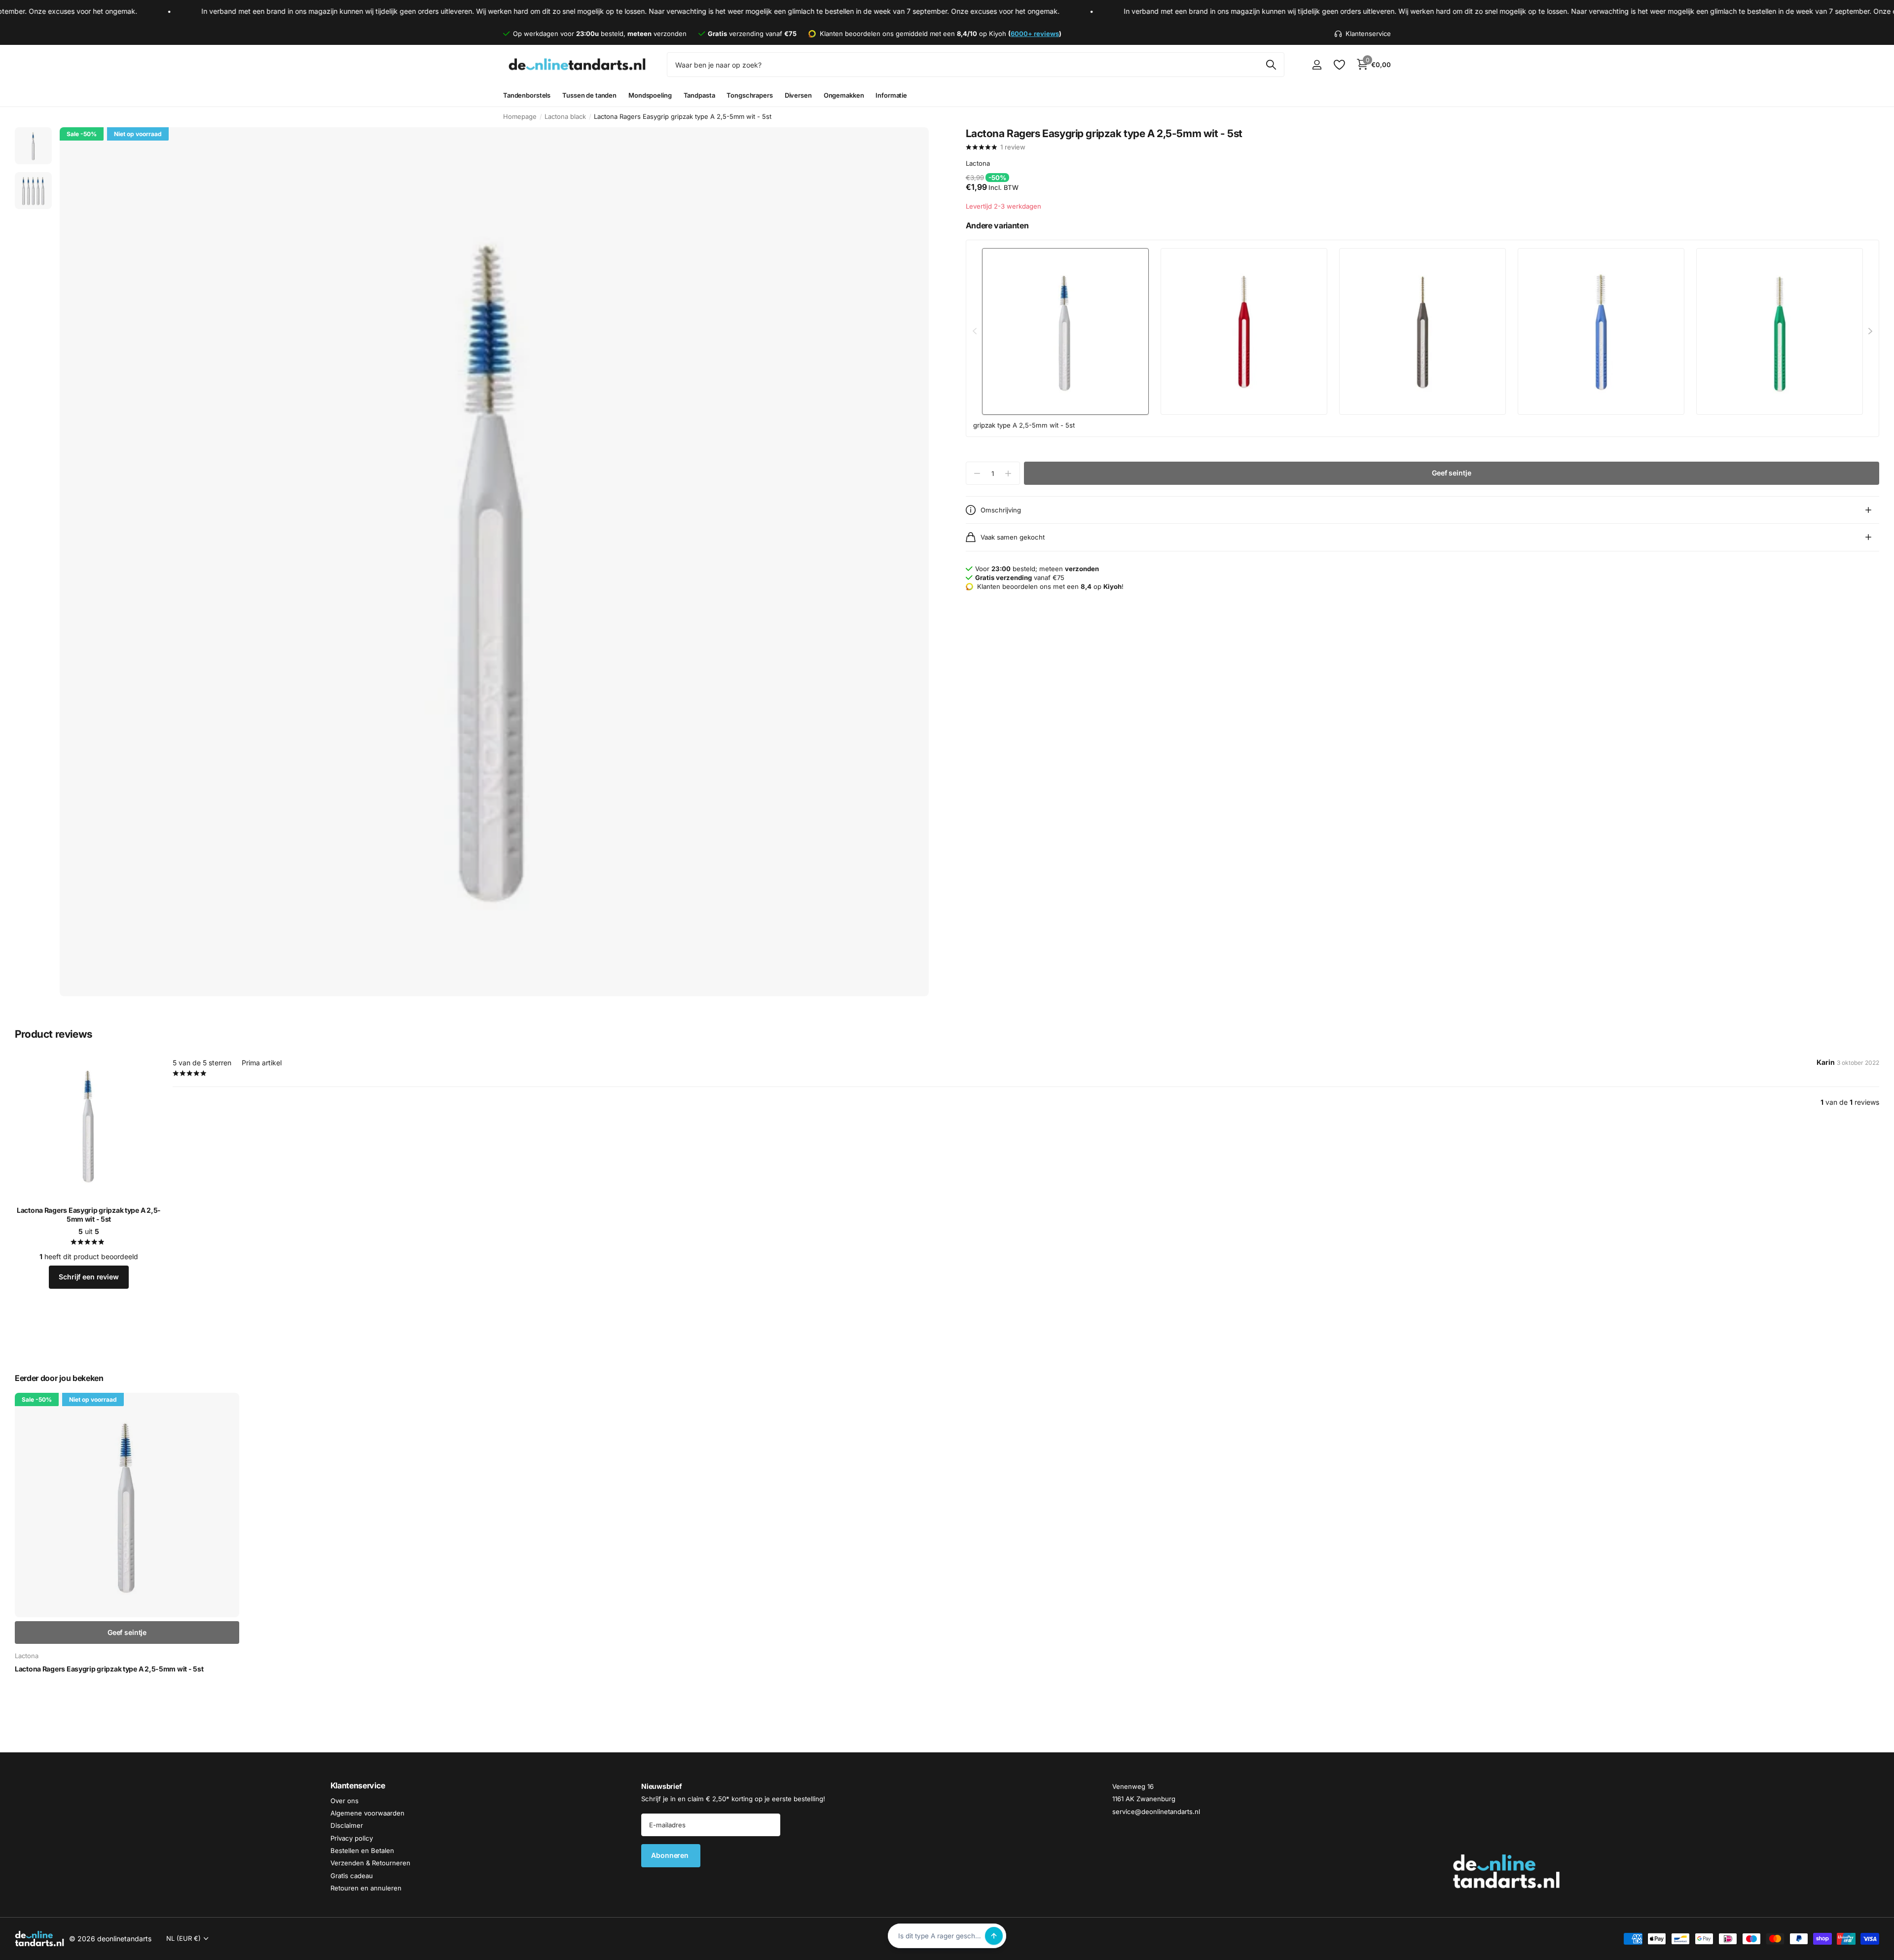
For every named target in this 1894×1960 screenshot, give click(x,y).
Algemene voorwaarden (367, 1813)
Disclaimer (347, 1825)
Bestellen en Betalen (362, 1851)
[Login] (1317, 65)
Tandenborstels (527, 95)
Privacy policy (352, 1838)
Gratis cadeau (352, 1876)
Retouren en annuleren (366, 1888)
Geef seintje (1451, 473)
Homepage (520, 116)
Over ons (345, 1800)
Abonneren (671, 1855)
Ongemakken (844, 95)
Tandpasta (699, 95)
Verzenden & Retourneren (370, 1863)
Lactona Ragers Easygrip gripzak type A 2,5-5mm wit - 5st (89, 1215)
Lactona (978, 163)
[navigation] (33, 146)
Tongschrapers (749, 95)
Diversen (798, 95)
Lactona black (565, 116)
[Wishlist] (1339, 65)
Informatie (891, 95)
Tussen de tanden (589, 95)
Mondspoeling (650, 95)
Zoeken (1271, 65)
